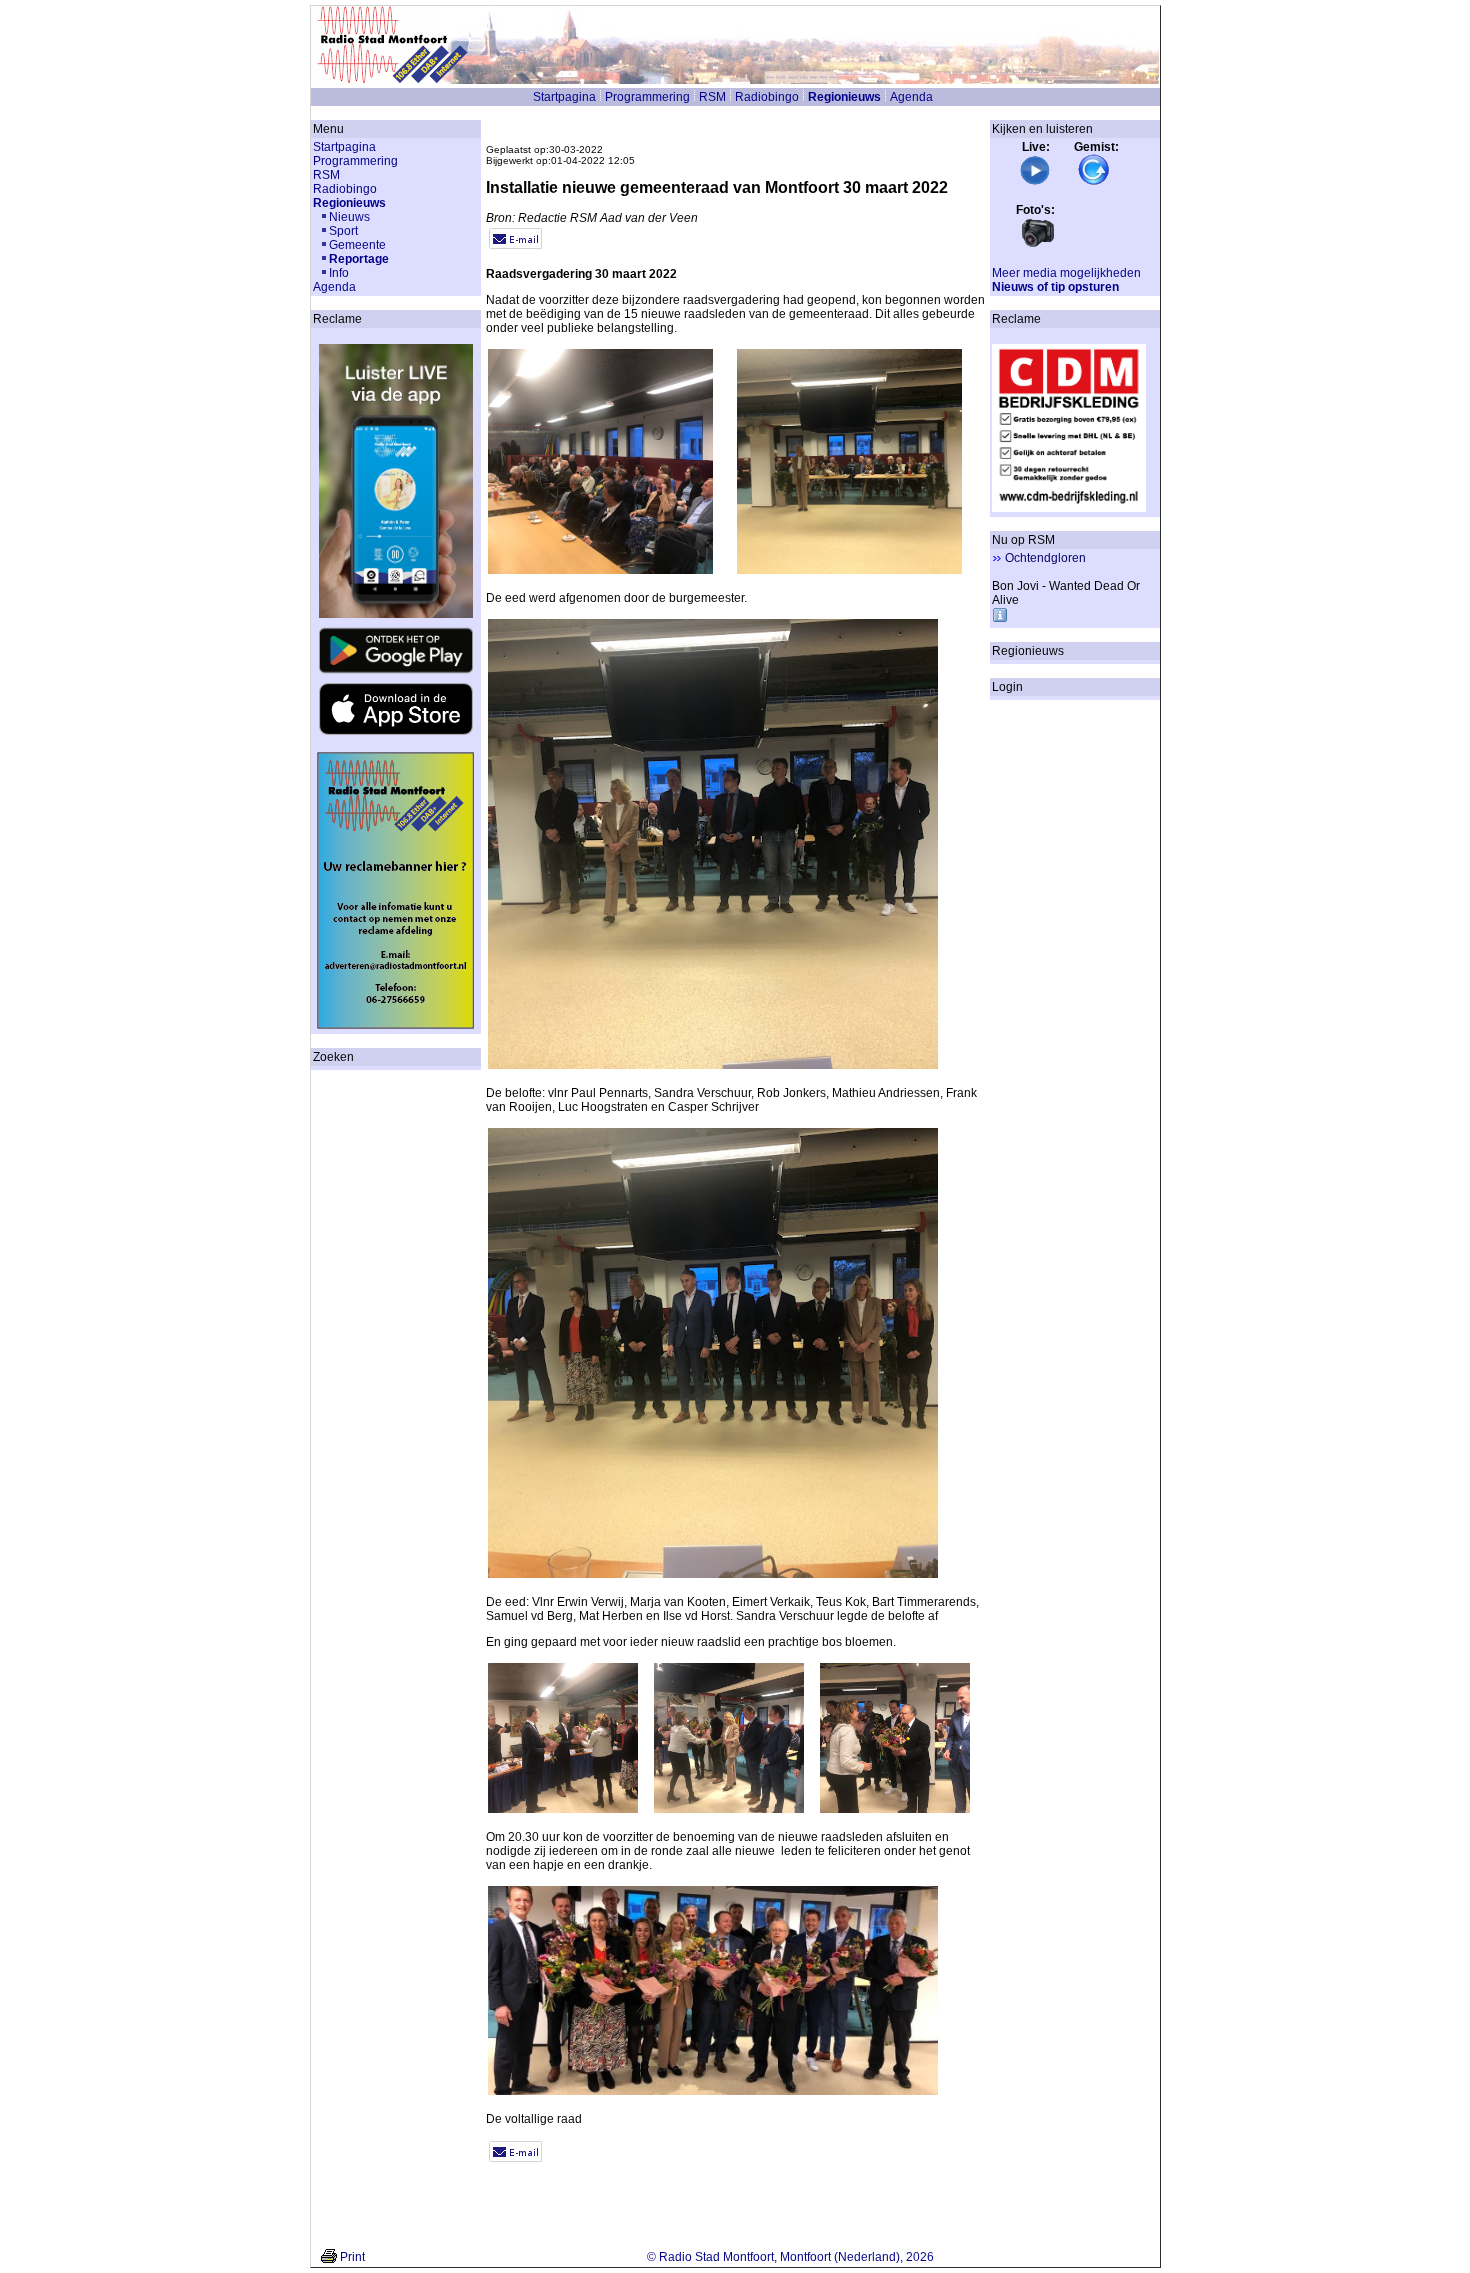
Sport (343, 231)
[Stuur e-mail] (515, 245)
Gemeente (357, 245)
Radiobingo (767, 97)
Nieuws (349, 217)
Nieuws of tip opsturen (1055, 287)
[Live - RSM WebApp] (1035, 182)
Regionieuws (844, 97)
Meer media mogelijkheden (1066, 273)
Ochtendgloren (1045, 558)
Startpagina (564, 97)
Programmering (647, 97)
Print (352, 2257)
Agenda (911, 97)
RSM (712, 97)
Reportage (359, 259)
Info (339, 273)
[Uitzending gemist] (1094, 182)
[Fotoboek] (1038, 245)
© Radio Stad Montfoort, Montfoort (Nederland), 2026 (790, 2257)
